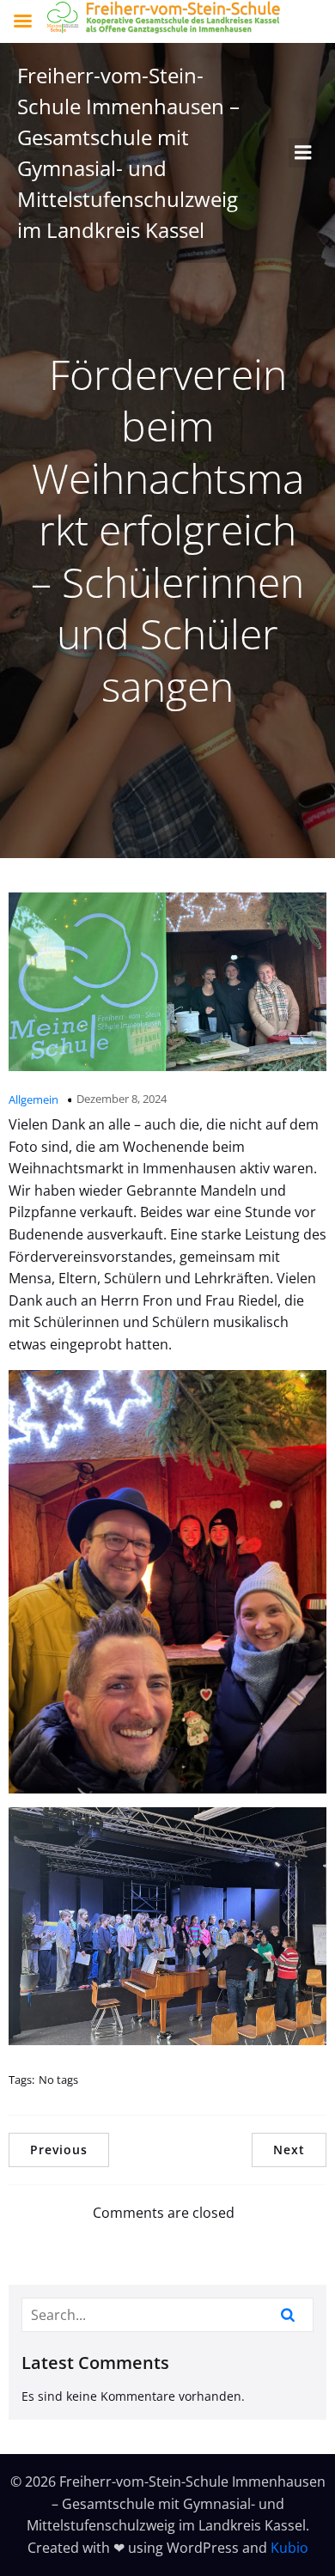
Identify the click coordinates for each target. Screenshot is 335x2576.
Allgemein (33, 1099)
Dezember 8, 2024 (122, 1099)
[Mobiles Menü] (303, 153)
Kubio (289, 2548)
